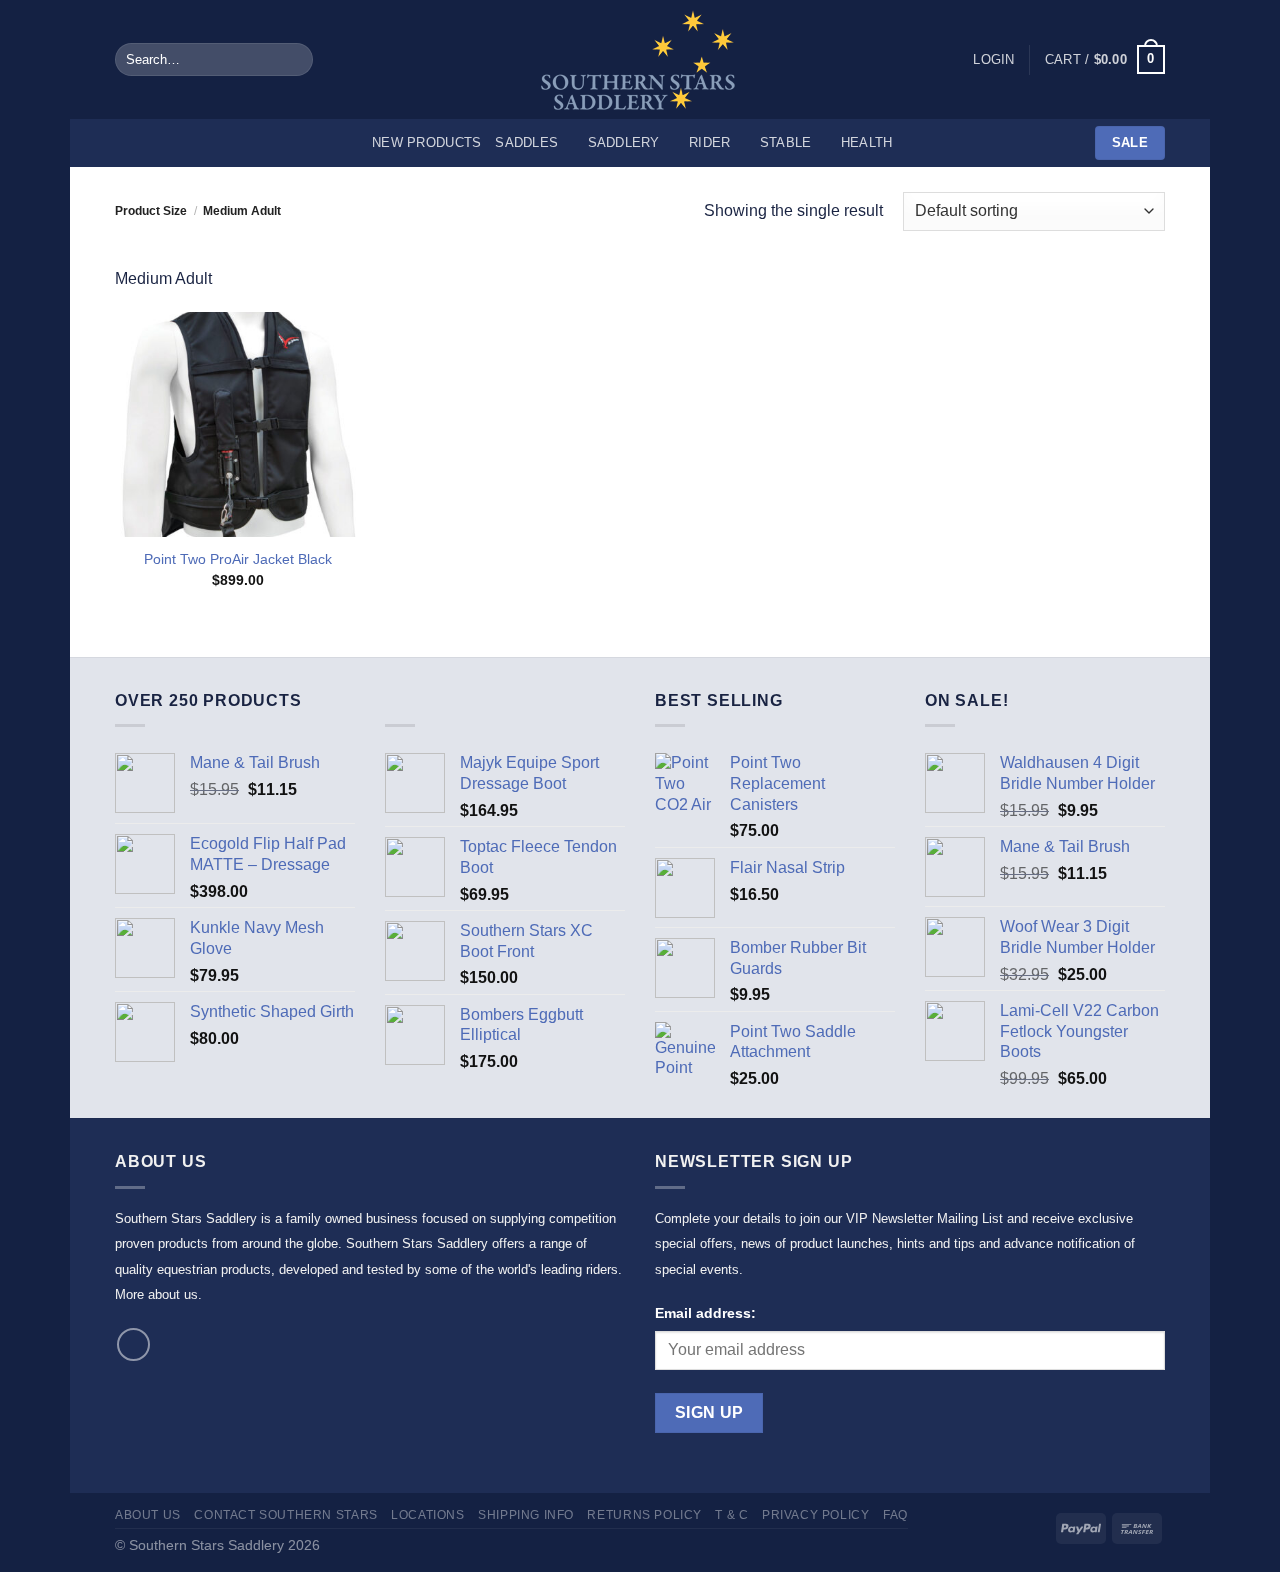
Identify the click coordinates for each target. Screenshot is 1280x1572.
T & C (731, 1515)
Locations (428, 1515)
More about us (156, 1294)
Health (867, 142)
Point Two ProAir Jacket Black (238, 559)
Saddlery (624, 142)
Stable (786, 142)
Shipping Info (526, 1515)
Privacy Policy (816, 1515)
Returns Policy (644, 1515)
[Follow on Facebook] (133, 1344)
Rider (709, 142)
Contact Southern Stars (285, 1515)
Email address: (705, 1313)
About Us (148, 1515)
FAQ (895, 1515)
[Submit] (293, 60)
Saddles (526, 142)
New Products (426, 142)
